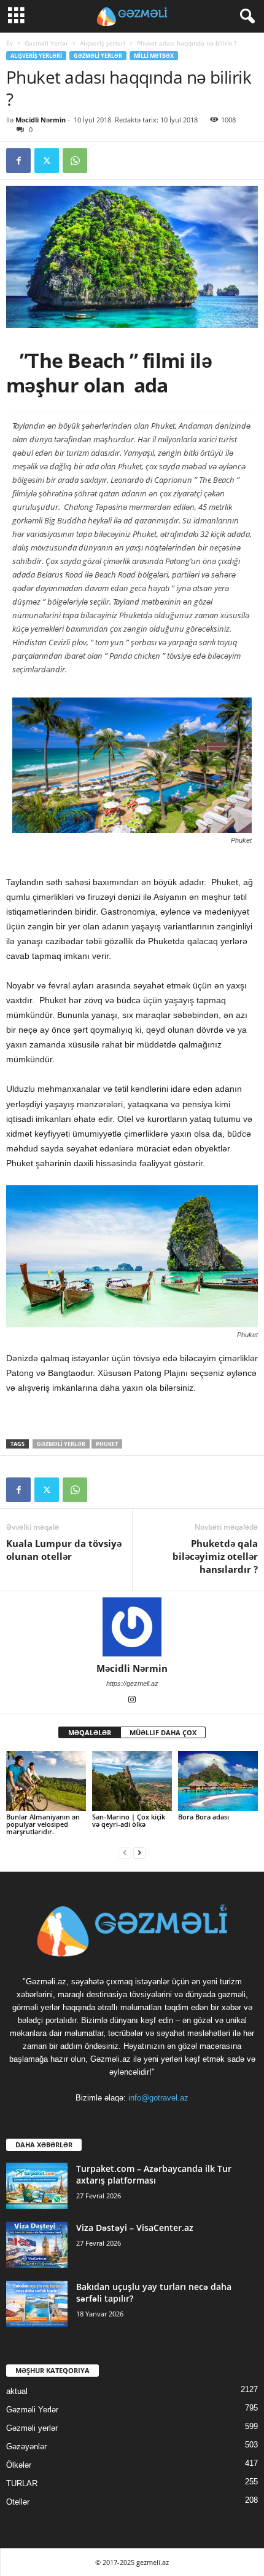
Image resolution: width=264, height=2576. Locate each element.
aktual (17, 2391)
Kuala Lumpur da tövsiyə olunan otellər (64, 1550)
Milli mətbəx (154, 56)
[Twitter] (47, 161)
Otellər (18, 2502)
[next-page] (139, 1852)
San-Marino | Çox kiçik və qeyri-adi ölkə (129, 1820)
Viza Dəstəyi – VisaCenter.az (135, 2228)
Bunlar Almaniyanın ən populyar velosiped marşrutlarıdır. (43, 1824)
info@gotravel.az (158, 2098)
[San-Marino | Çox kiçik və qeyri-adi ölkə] (132, 1781)
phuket (107, 1444)
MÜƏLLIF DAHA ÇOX (163, 1732)
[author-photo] (132, 1627)
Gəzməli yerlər (32, 2428)
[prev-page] (125, 1852)
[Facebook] (18, 161)
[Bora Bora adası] (218, 1781)
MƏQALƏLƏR (90, 1732)
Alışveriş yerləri (103, 43)
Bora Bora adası (204, 1817)
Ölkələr (19, 2465)
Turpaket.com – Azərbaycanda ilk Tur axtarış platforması (154, 2174)
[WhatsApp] (75, 161)
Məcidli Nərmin (41, 120)
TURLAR (22, 2483)
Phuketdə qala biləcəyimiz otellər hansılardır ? (215, 1556)
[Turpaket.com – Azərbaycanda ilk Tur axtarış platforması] (37, 2186)
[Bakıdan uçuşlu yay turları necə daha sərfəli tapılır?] (37, 2304)
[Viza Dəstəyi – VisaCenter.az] (37, 2245)
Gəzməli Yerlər (46, 43)
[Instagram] (132, 1701)
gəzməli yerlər (61, 1444)
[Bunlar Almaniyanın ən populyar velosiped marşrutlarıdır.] (46, 1781)
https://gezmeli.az (132, 1684)
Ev (10, 43)
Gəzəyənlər (26, 2447)
